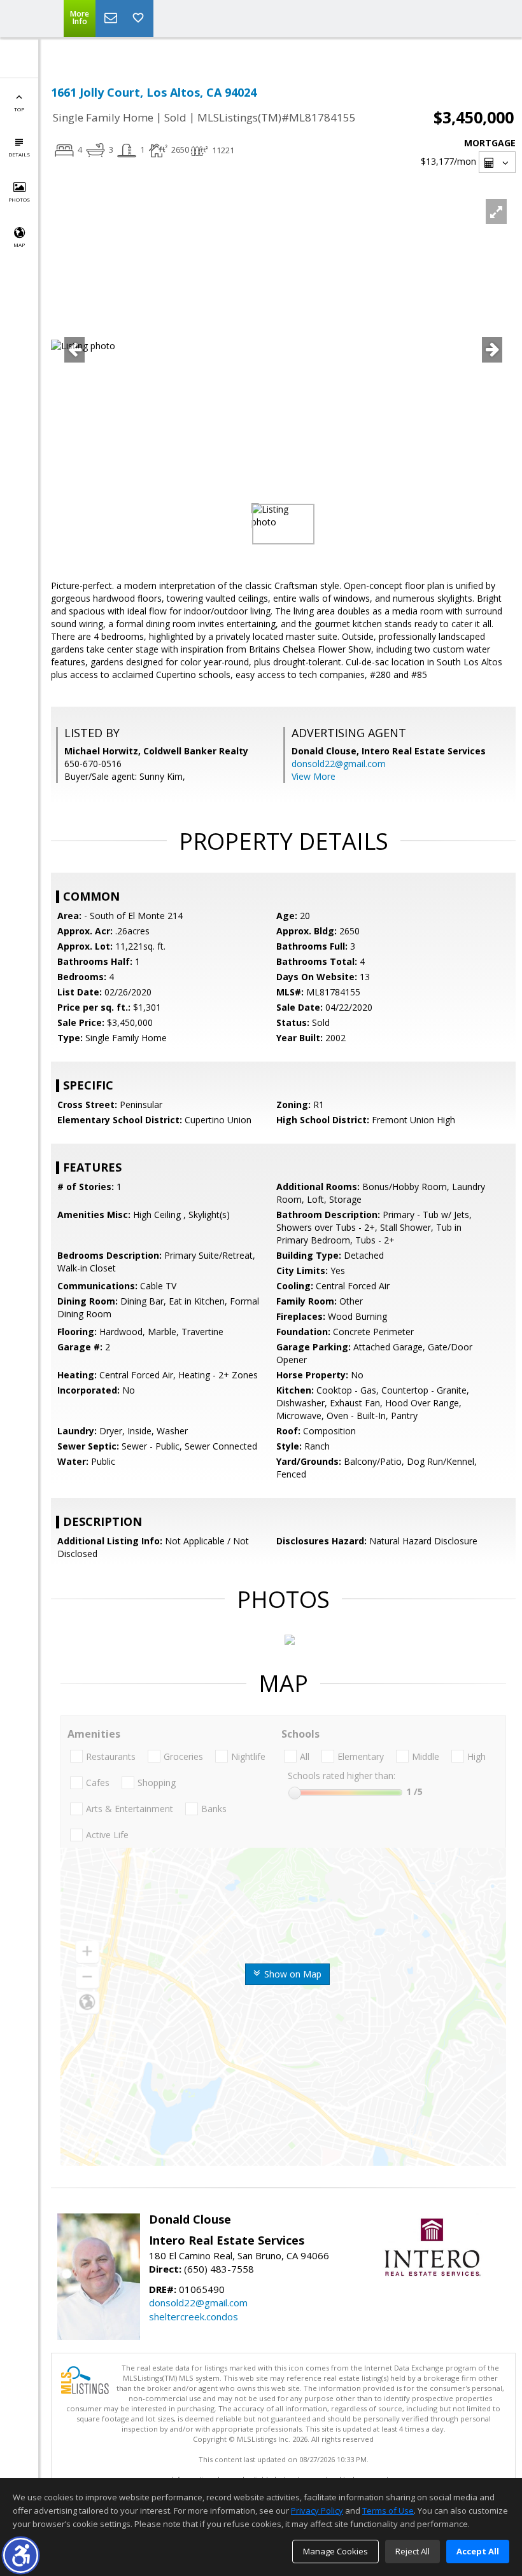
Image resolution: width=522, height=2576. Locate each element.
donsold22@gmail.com (339, 764)
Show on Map (292, 1974)
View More (314, 776)
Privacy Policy (317, 2510)
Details (19, 154)
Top (19, 109)
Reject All (413, 2551)
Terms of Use (388, 2510)
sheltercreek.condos (194, 2316)
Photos (19, 199)
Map (19, 245)
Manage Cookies (335, 2551)
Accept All (478, 2551)
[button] (21, 2555)
